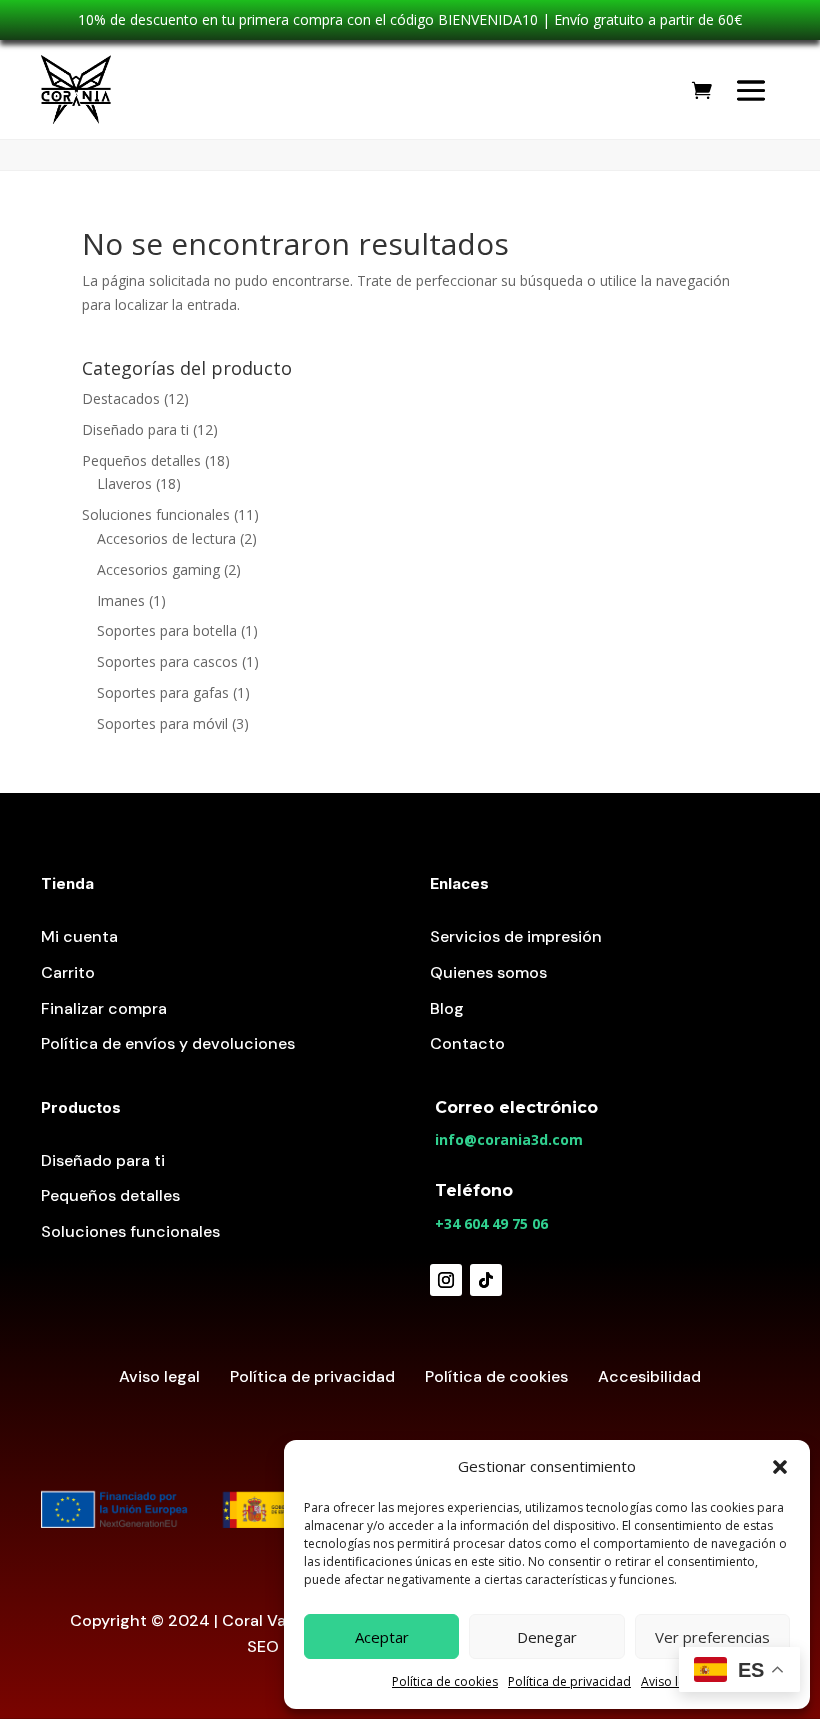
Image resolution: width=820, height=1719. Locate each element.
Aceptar (382, 1637)
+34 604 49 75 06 (491, 1223)
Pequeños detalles (141, 460)
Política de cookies (445, 1681)
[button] (780, 1467)
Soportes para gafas (163, 692)
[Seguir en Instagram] (446, 1280)
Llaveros (124, 483)
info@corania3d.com (509, 1139)
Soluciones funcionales (156, 514)
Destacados (121, 398)
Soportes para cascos (167, 661)
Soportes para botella (167, 630)
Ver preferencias (712, 1637)
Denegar (547, 1637)
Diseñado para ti (135, 429)
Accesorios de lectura (166, 538)
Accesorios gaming (158, 569)
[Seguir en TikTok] (486, 1280)
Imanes (121, 600)
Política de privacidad (569, 1681)
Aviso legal (671, 1681)
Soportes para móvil (162, 723)
